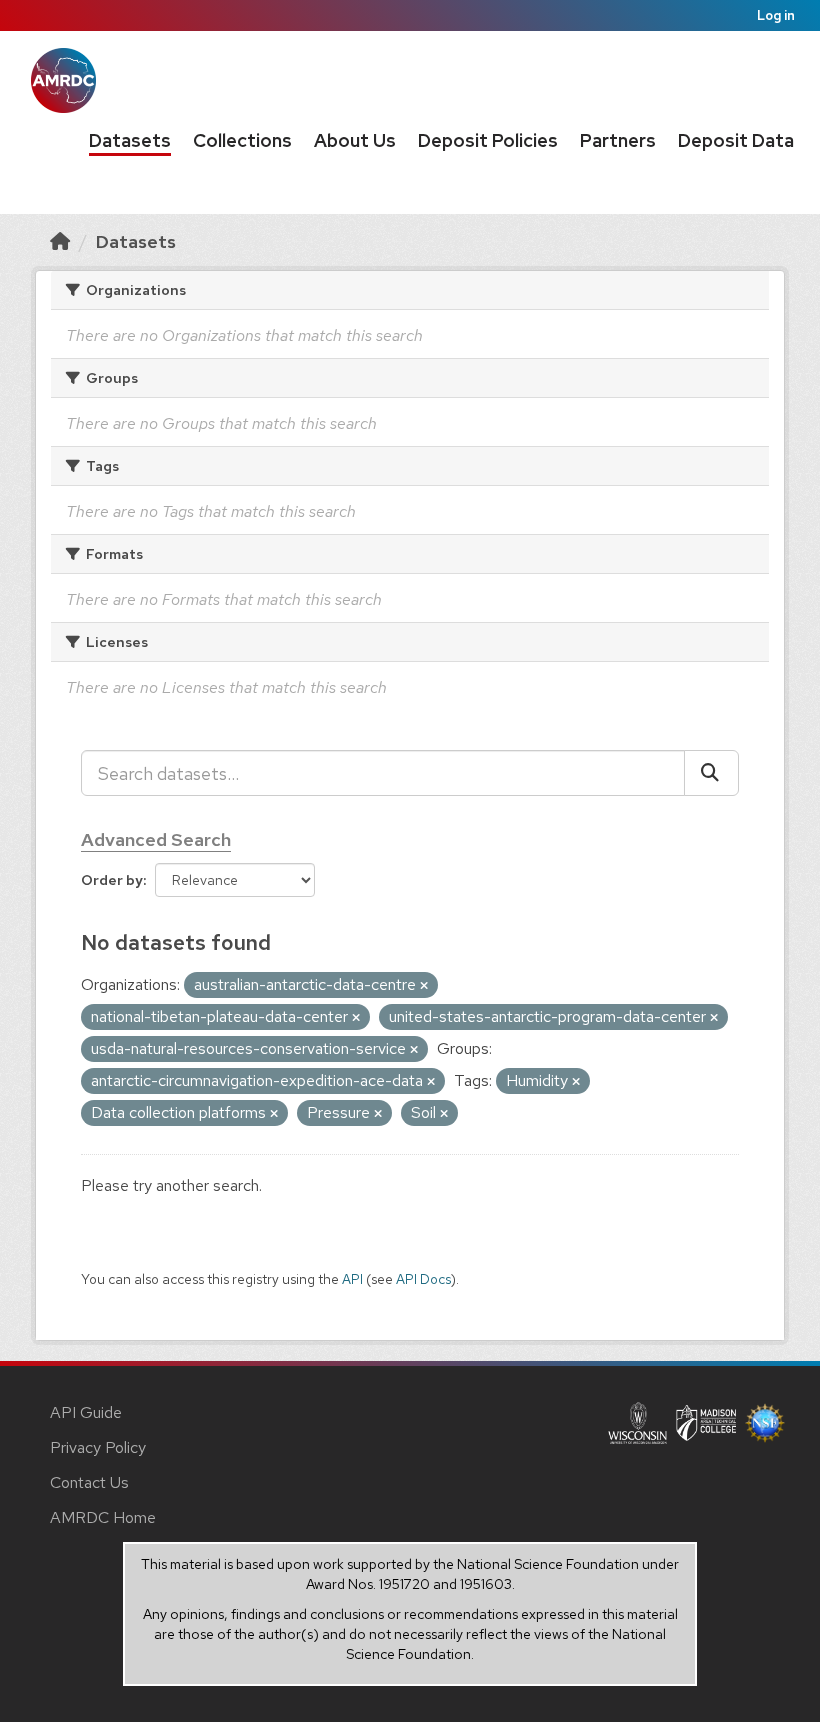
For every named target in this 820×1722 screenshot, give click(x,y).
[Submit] (711, 773)
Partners (618, 140)
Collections (242, 140)
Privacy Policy (98, 1447)
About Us (355, 140)
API (352, 1279)
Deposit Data (736, 140)
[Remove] (424, 986)
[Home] (60, 241)
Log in (776, 15)
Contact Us (89, 1482)
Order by (112, 880)
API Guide (86, 1412)
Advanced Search (156, 839)
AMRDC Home (103, 1517)
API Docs (423, 1279)
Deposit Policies (488, 140)
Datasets (130, 140)
